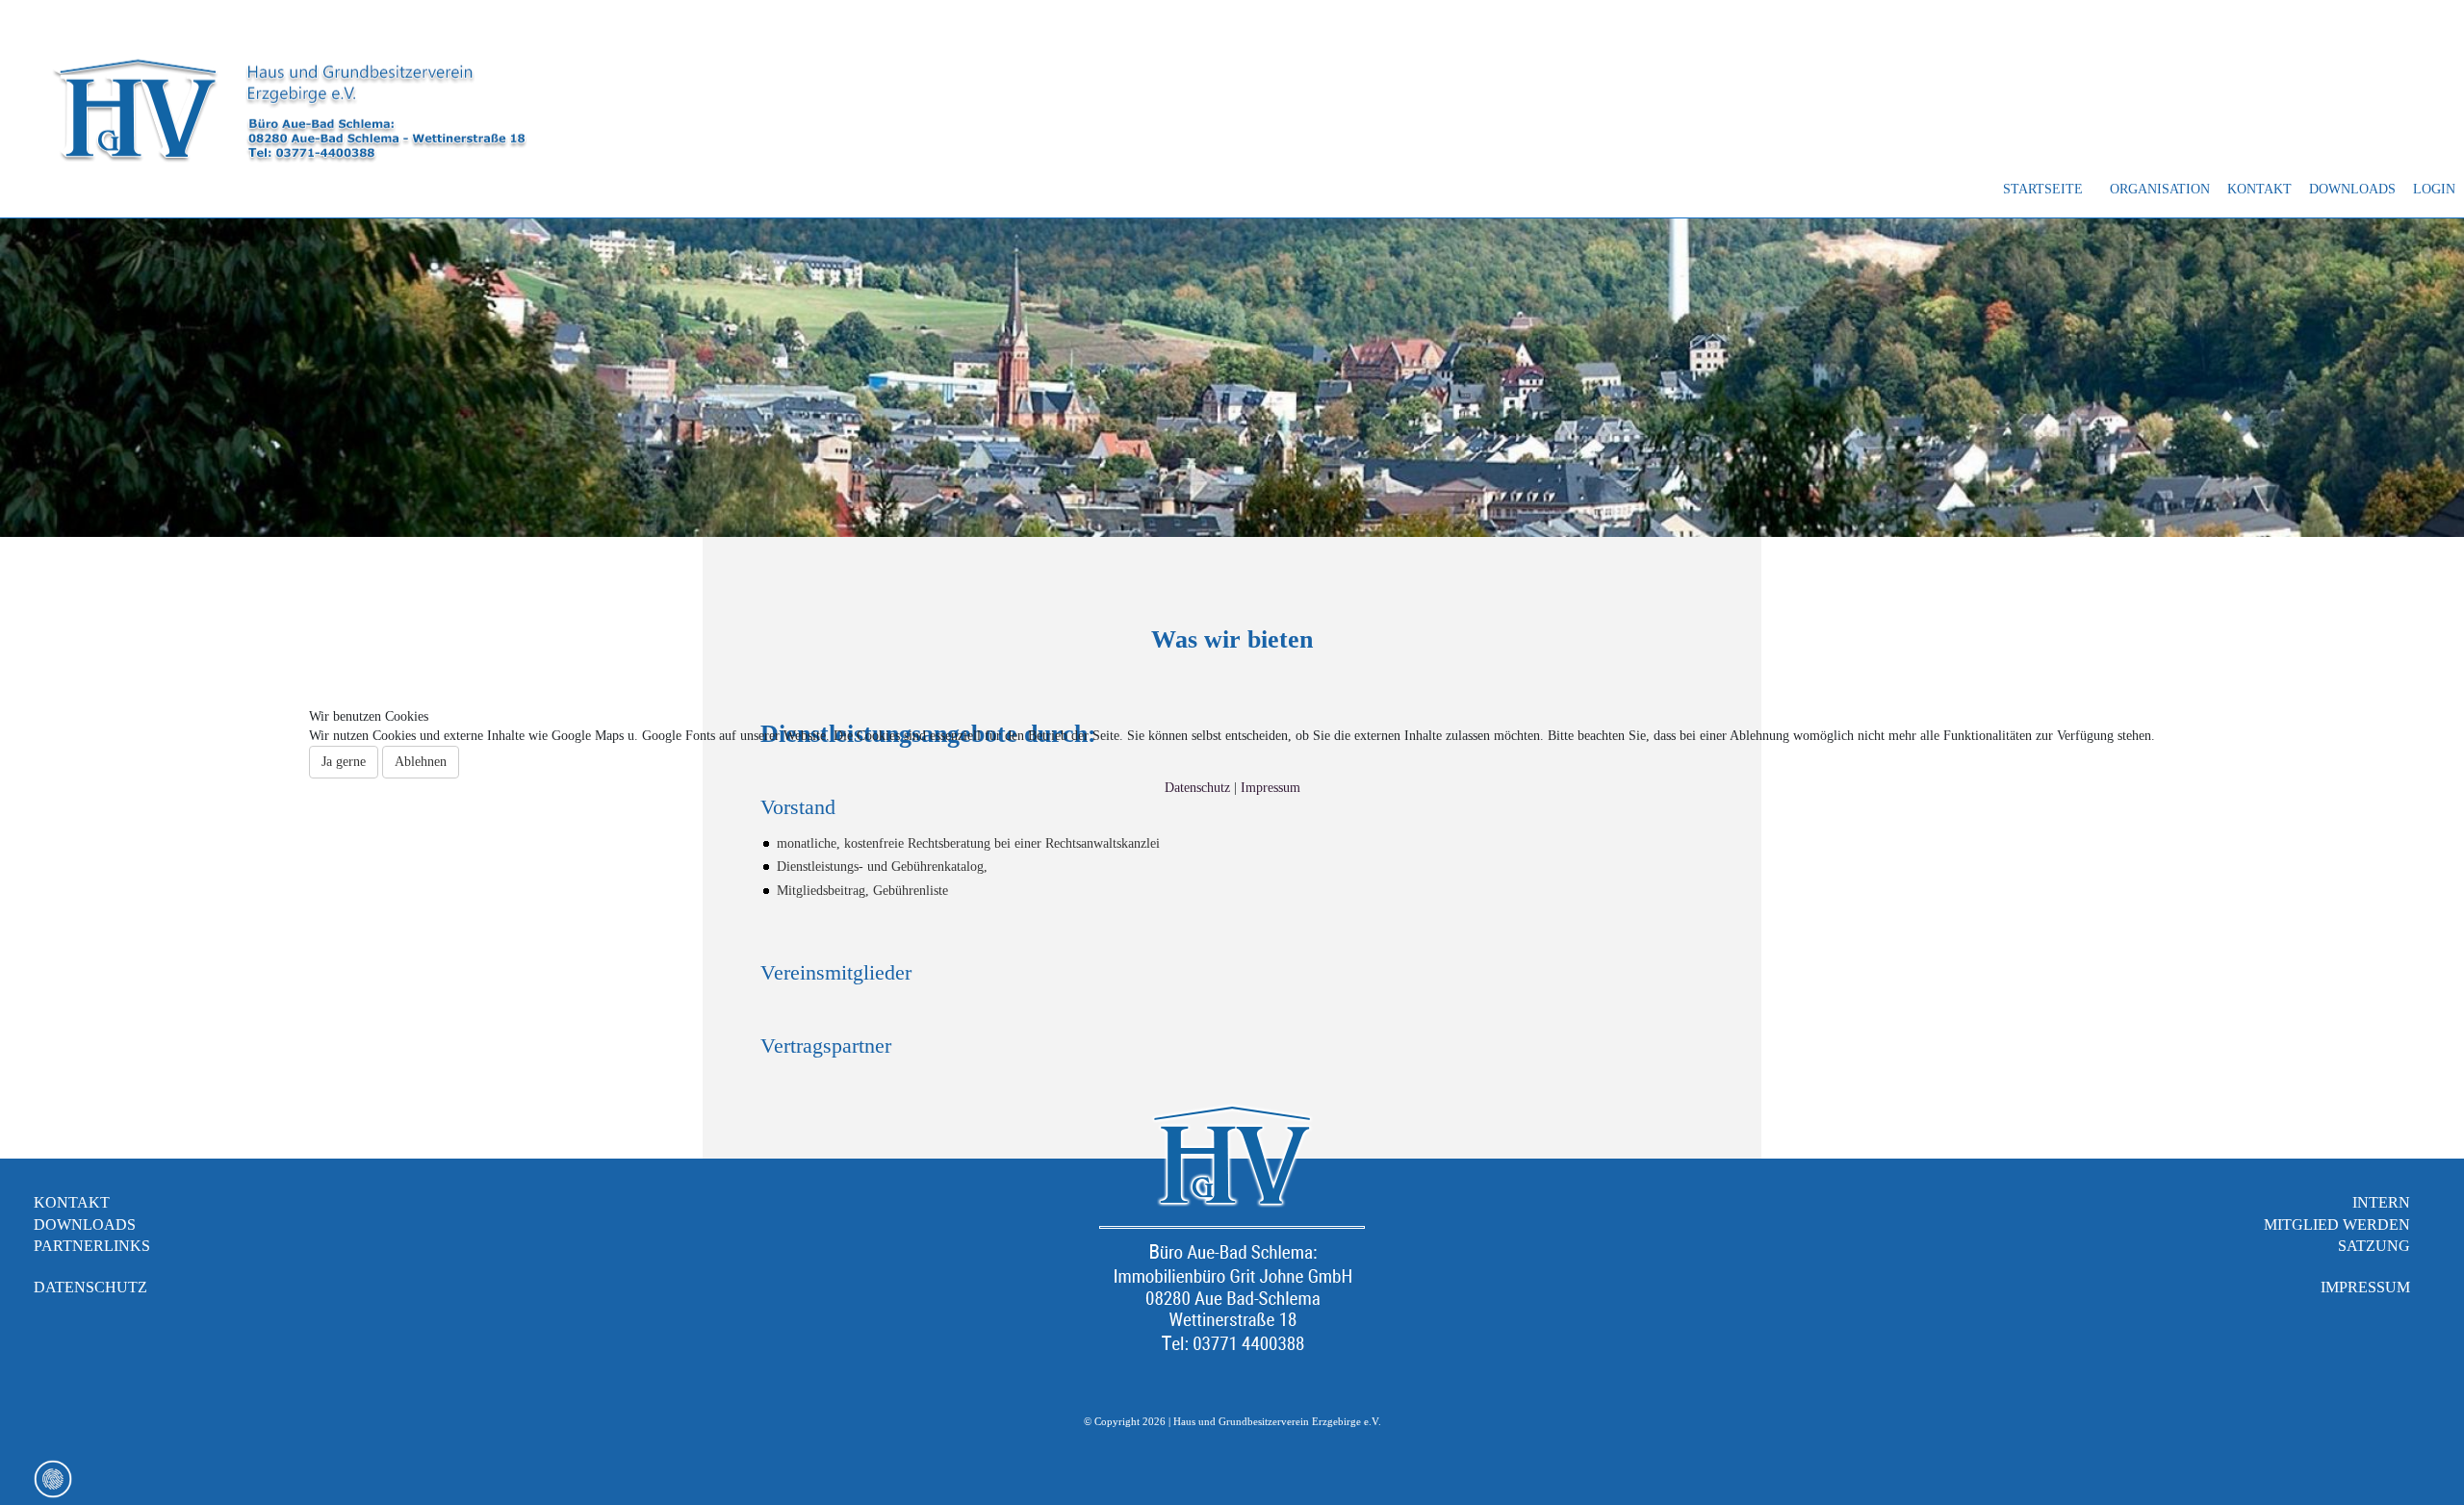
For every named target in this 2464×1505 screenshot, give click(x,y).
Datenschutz (1197, 788)
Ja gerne (344, 762)
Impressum (1270, 788)
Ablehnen (421, 762)
